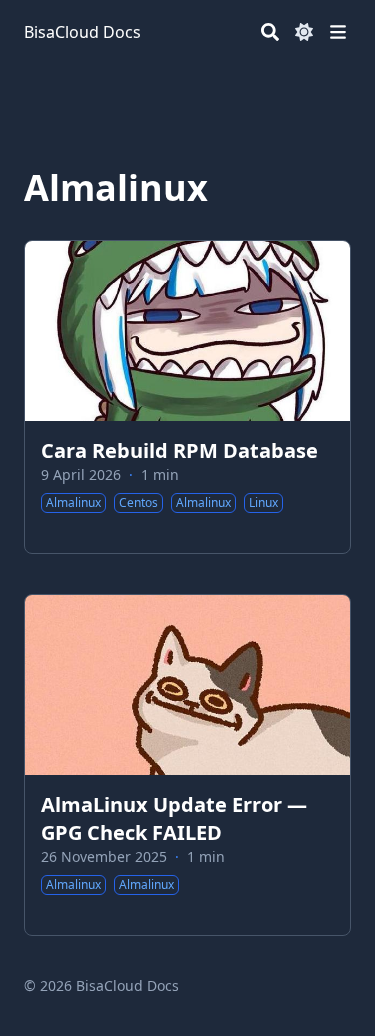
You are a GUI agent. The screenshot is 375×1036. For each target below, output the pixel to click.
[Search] (270, 32)
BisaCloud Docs (82, 32)
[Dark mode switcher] (304, 32)
